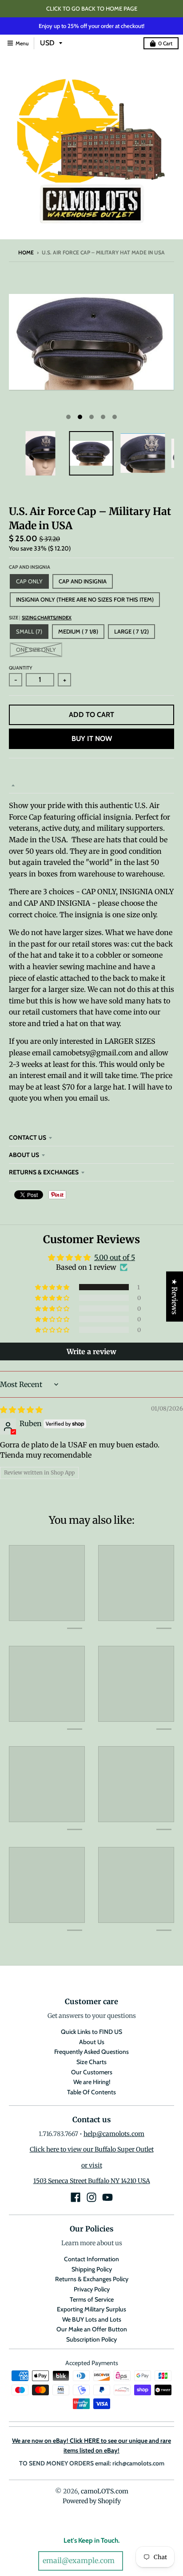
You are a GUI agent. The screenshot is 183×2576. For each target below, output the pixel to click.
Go (135, 2561)
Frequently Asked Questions (91, 2052)
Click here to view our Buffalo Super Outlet (92, 2149)
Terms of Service (92, 2299)
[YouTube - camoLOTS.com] (107, 2197)
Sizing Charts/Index (47, 618)
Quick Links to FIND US (91, 2032)
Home (26, 252)
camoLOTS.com (105, 2491)
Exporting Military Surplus (91, 2309)
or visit (92, 2165)
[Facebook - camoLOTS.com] (76, 2197)
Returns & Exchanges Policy (92, 2279)
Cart (165, 43)
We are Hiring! (92, 2082)
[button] (53, 1287)
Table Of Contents (91, 2092)
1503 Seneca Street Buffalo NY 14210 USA (92, 2181)
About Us (24, 1155)
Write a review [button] (91, 1351)
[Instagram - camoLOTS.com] (91, 2197)
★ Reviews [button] (175, 1297)
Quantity (21, 668)
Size (40, 618)
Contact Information (91, 2259)
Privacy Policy (92, 2289)
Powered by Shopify (92, 2501)
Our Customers (92, 2072)
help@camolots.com (114, 2134)
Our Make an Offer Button (92, 2329)
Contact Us (28, 1137)
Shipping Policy (92, 2269)
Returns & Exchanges (44, 1172)
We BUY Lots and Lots (92, 2319)
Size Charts (91, 2062)
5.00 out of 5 (115, 1257)
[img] (21, 1410)
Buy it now (92, 739)
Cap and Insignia (30, 567)
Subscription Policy (91, 2339)
